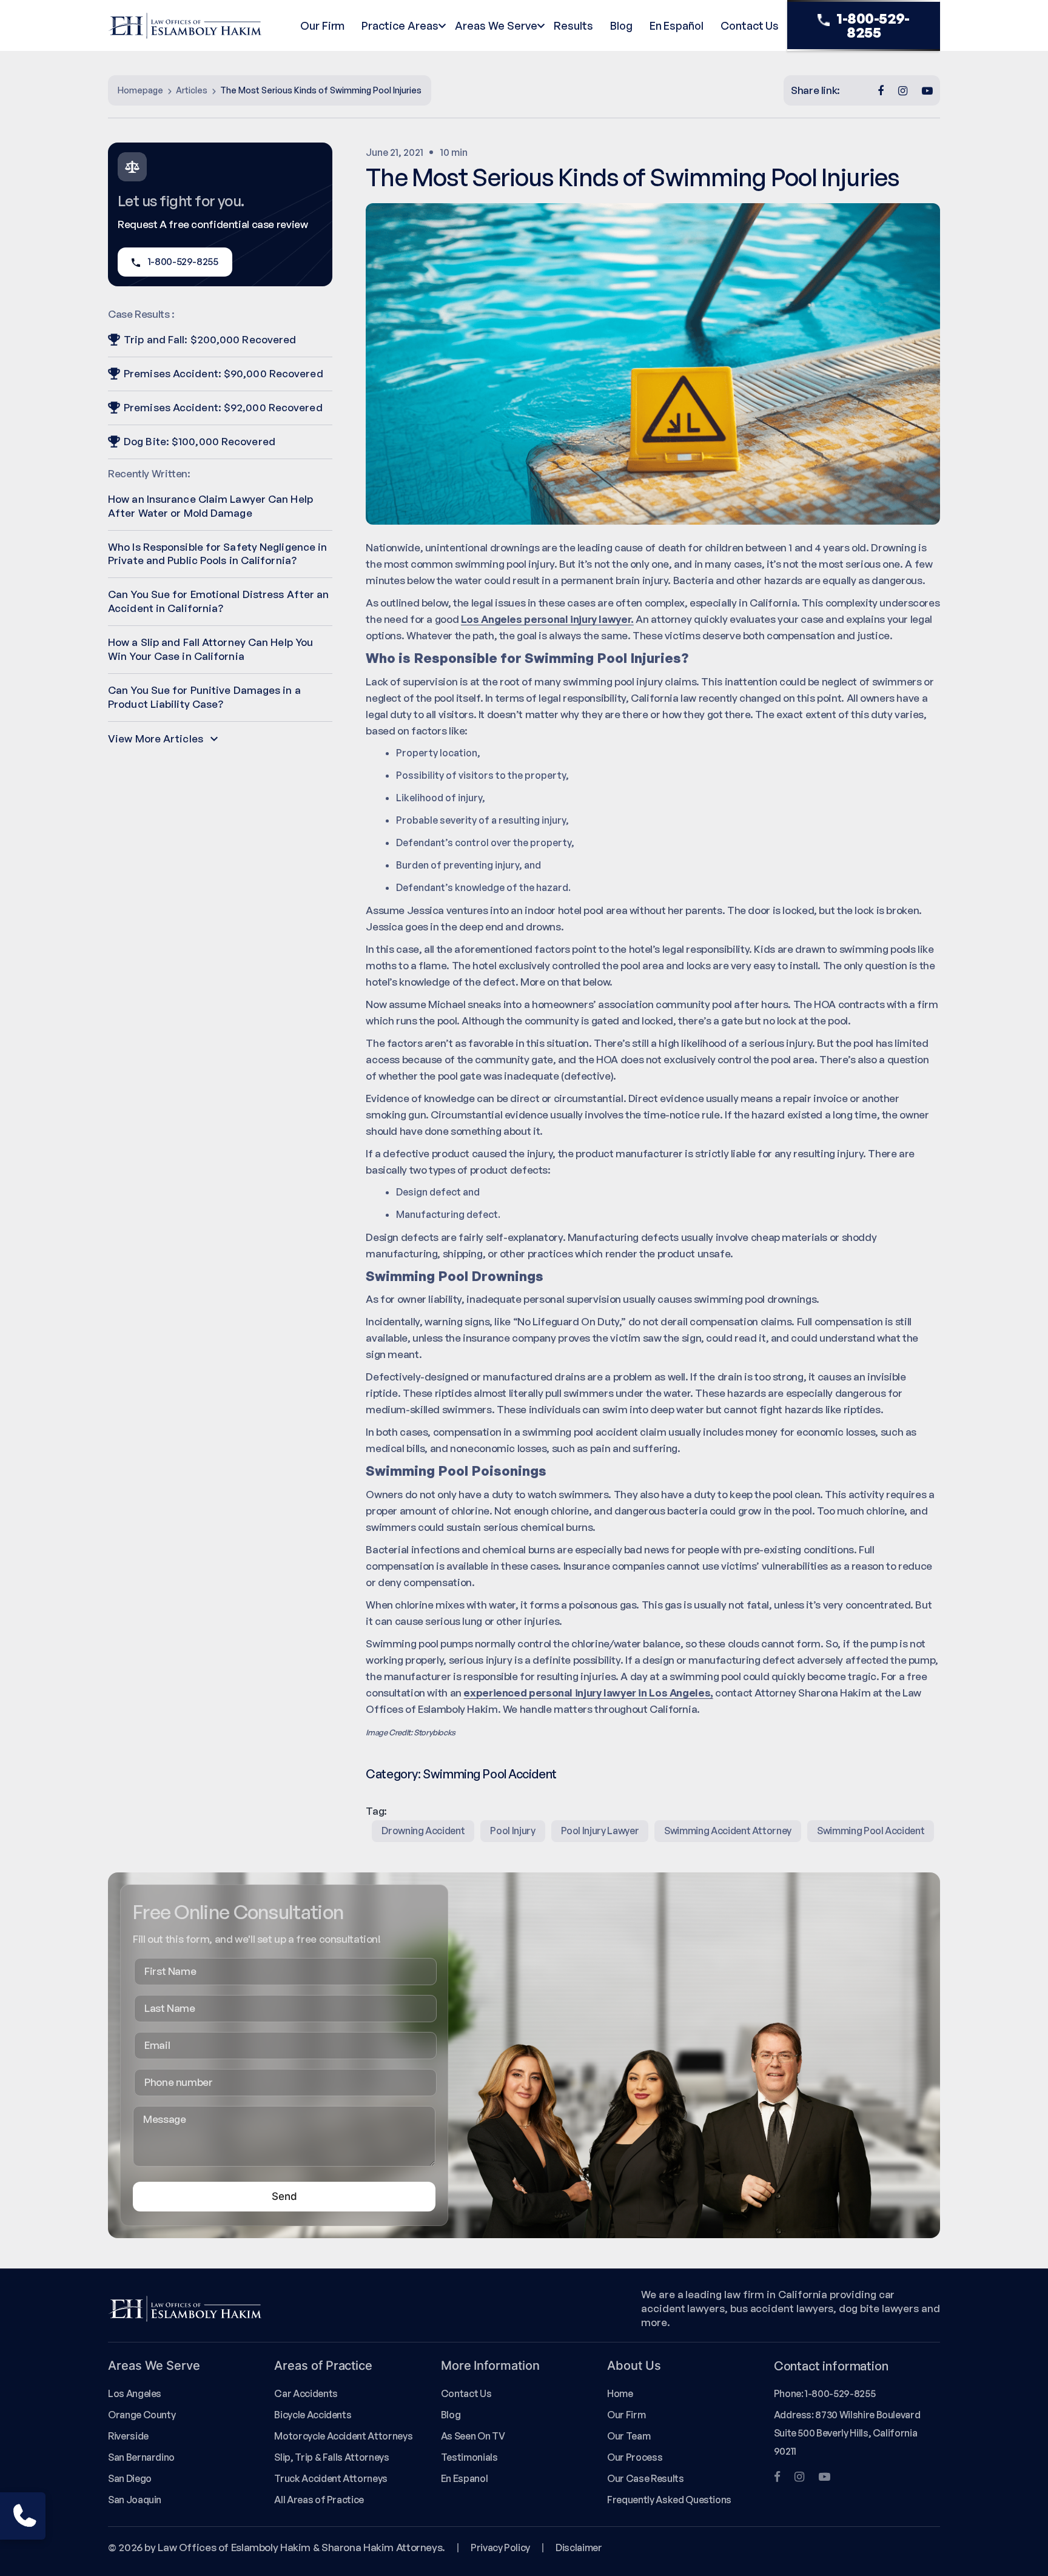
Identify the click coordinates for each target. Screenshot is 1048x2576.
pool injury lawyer (600, 1831)
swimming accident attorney (728, 1831)
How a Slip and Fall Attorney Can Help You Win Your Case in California (210, 649)
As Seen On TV (473, 2436)
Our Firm (322, 25)
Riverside (128, 2436)
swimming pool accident (871, 1831)
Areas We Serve (496, 25)
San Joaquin (135, 2500)
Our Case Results (645, 2478)
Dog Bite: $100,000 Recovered (200, 441)
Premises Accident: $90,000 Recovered (223, 373)
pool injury (512, 1831)
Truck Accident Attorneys (331, 2478)
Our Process (635, 2457)
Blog (621, 25)
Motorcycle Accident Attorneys (343, 2436)
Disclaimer (579, 2547)
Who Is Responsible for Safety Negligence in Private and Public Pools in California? (217, 554)
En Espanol (464, 2478)
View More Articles (156, 738)
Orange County (142, 2415)
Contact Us (750, 25)
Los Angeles (135, 2393)
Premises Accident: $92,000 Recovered (223, 407)
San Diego (130, 2478)
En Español (677, 25)
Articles (192, 90)
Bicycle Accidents (313, 2415)
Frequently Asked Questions (669, 2500)
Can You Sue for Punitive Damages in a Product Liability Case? (204, 697)
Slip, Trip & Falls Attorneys (331, 2457)
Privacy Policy (500, 2547)
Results (573, 25)
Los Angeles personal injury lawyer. (547, 619)
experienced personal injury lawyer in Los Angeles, (588, 1693)
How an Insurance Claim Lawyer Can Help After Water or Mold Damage (210, 506)
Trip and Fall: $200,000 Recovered (210, 339)
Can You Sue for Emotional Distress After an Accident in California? (218, 601)
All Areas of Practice (319, 2500)
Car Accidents (306, 2393)
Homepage (140, 90)
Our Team (629, 2436)
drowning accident (423, 1831)
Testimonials (469, 2457)
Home (620, 2393)
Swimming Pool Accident (489, 1774)
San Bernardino (141, 2457)
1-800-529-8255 (873, 25)
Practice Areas (400, 25)
